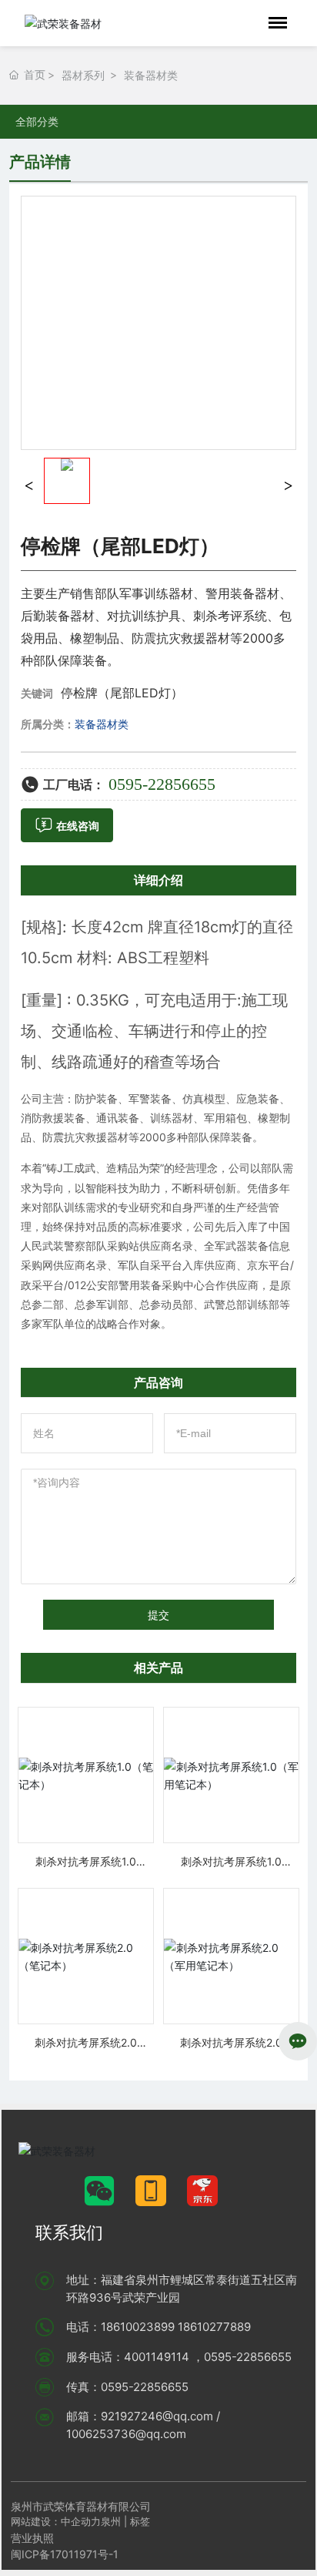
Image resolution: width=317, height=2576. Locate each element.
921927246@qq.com (157, 2416)
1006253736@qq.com (126, 2434)
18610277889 (214, 2327)
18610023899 (138, 2327)
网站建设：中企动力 (56, 2521)
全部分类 (37, 122)
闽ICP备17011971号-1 (65, 2554)
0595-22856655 (162, 784)
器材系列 (83, 75)
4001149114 (157, 2357)
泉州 (111, 2521)
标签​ (142, 2521)
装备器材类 (151, 75)
